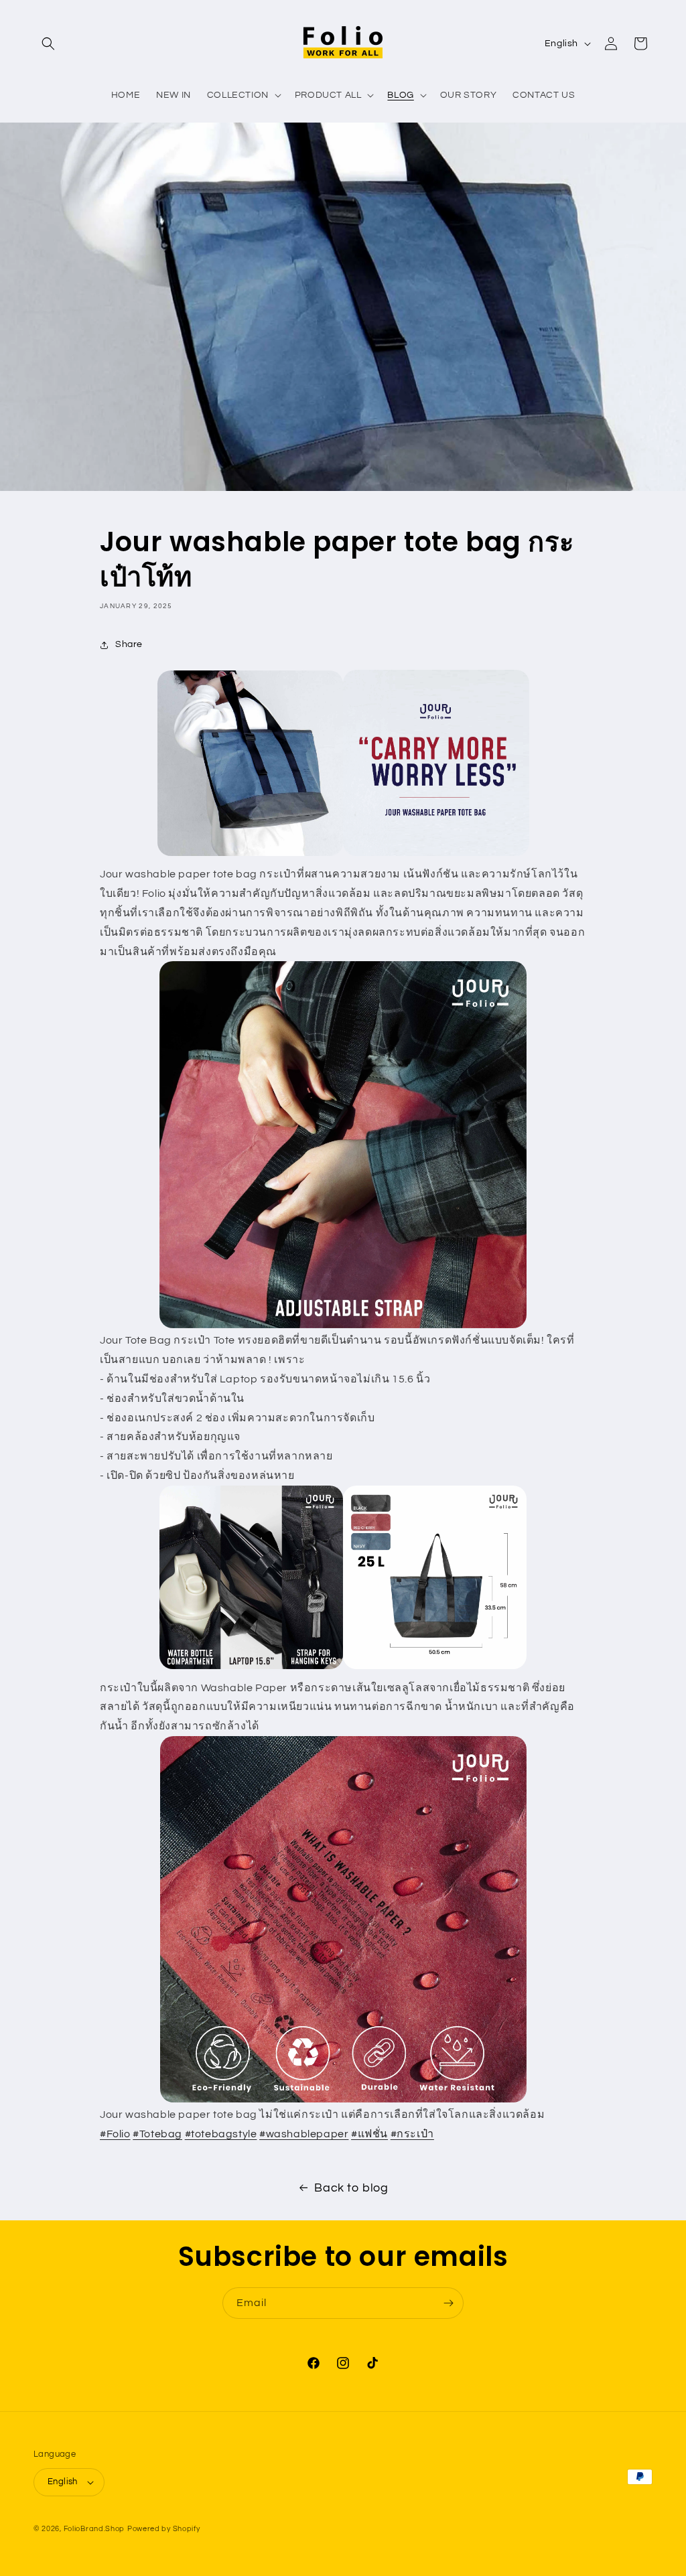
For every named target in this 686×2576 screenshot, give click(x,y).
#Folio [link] (115, 2134)
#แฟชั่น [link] (369, 2134)
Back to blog (351, 2188)
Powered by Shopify (164, 2529)
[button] (48, 44)
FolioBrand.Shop (94, 2529)
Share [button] (129, 644)
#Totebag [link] (157, 2134)
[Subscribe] (448, 2303)
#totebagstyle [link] (221, 2134)
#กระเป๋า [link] (412, 2134)
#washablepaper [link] (304, 2134)
